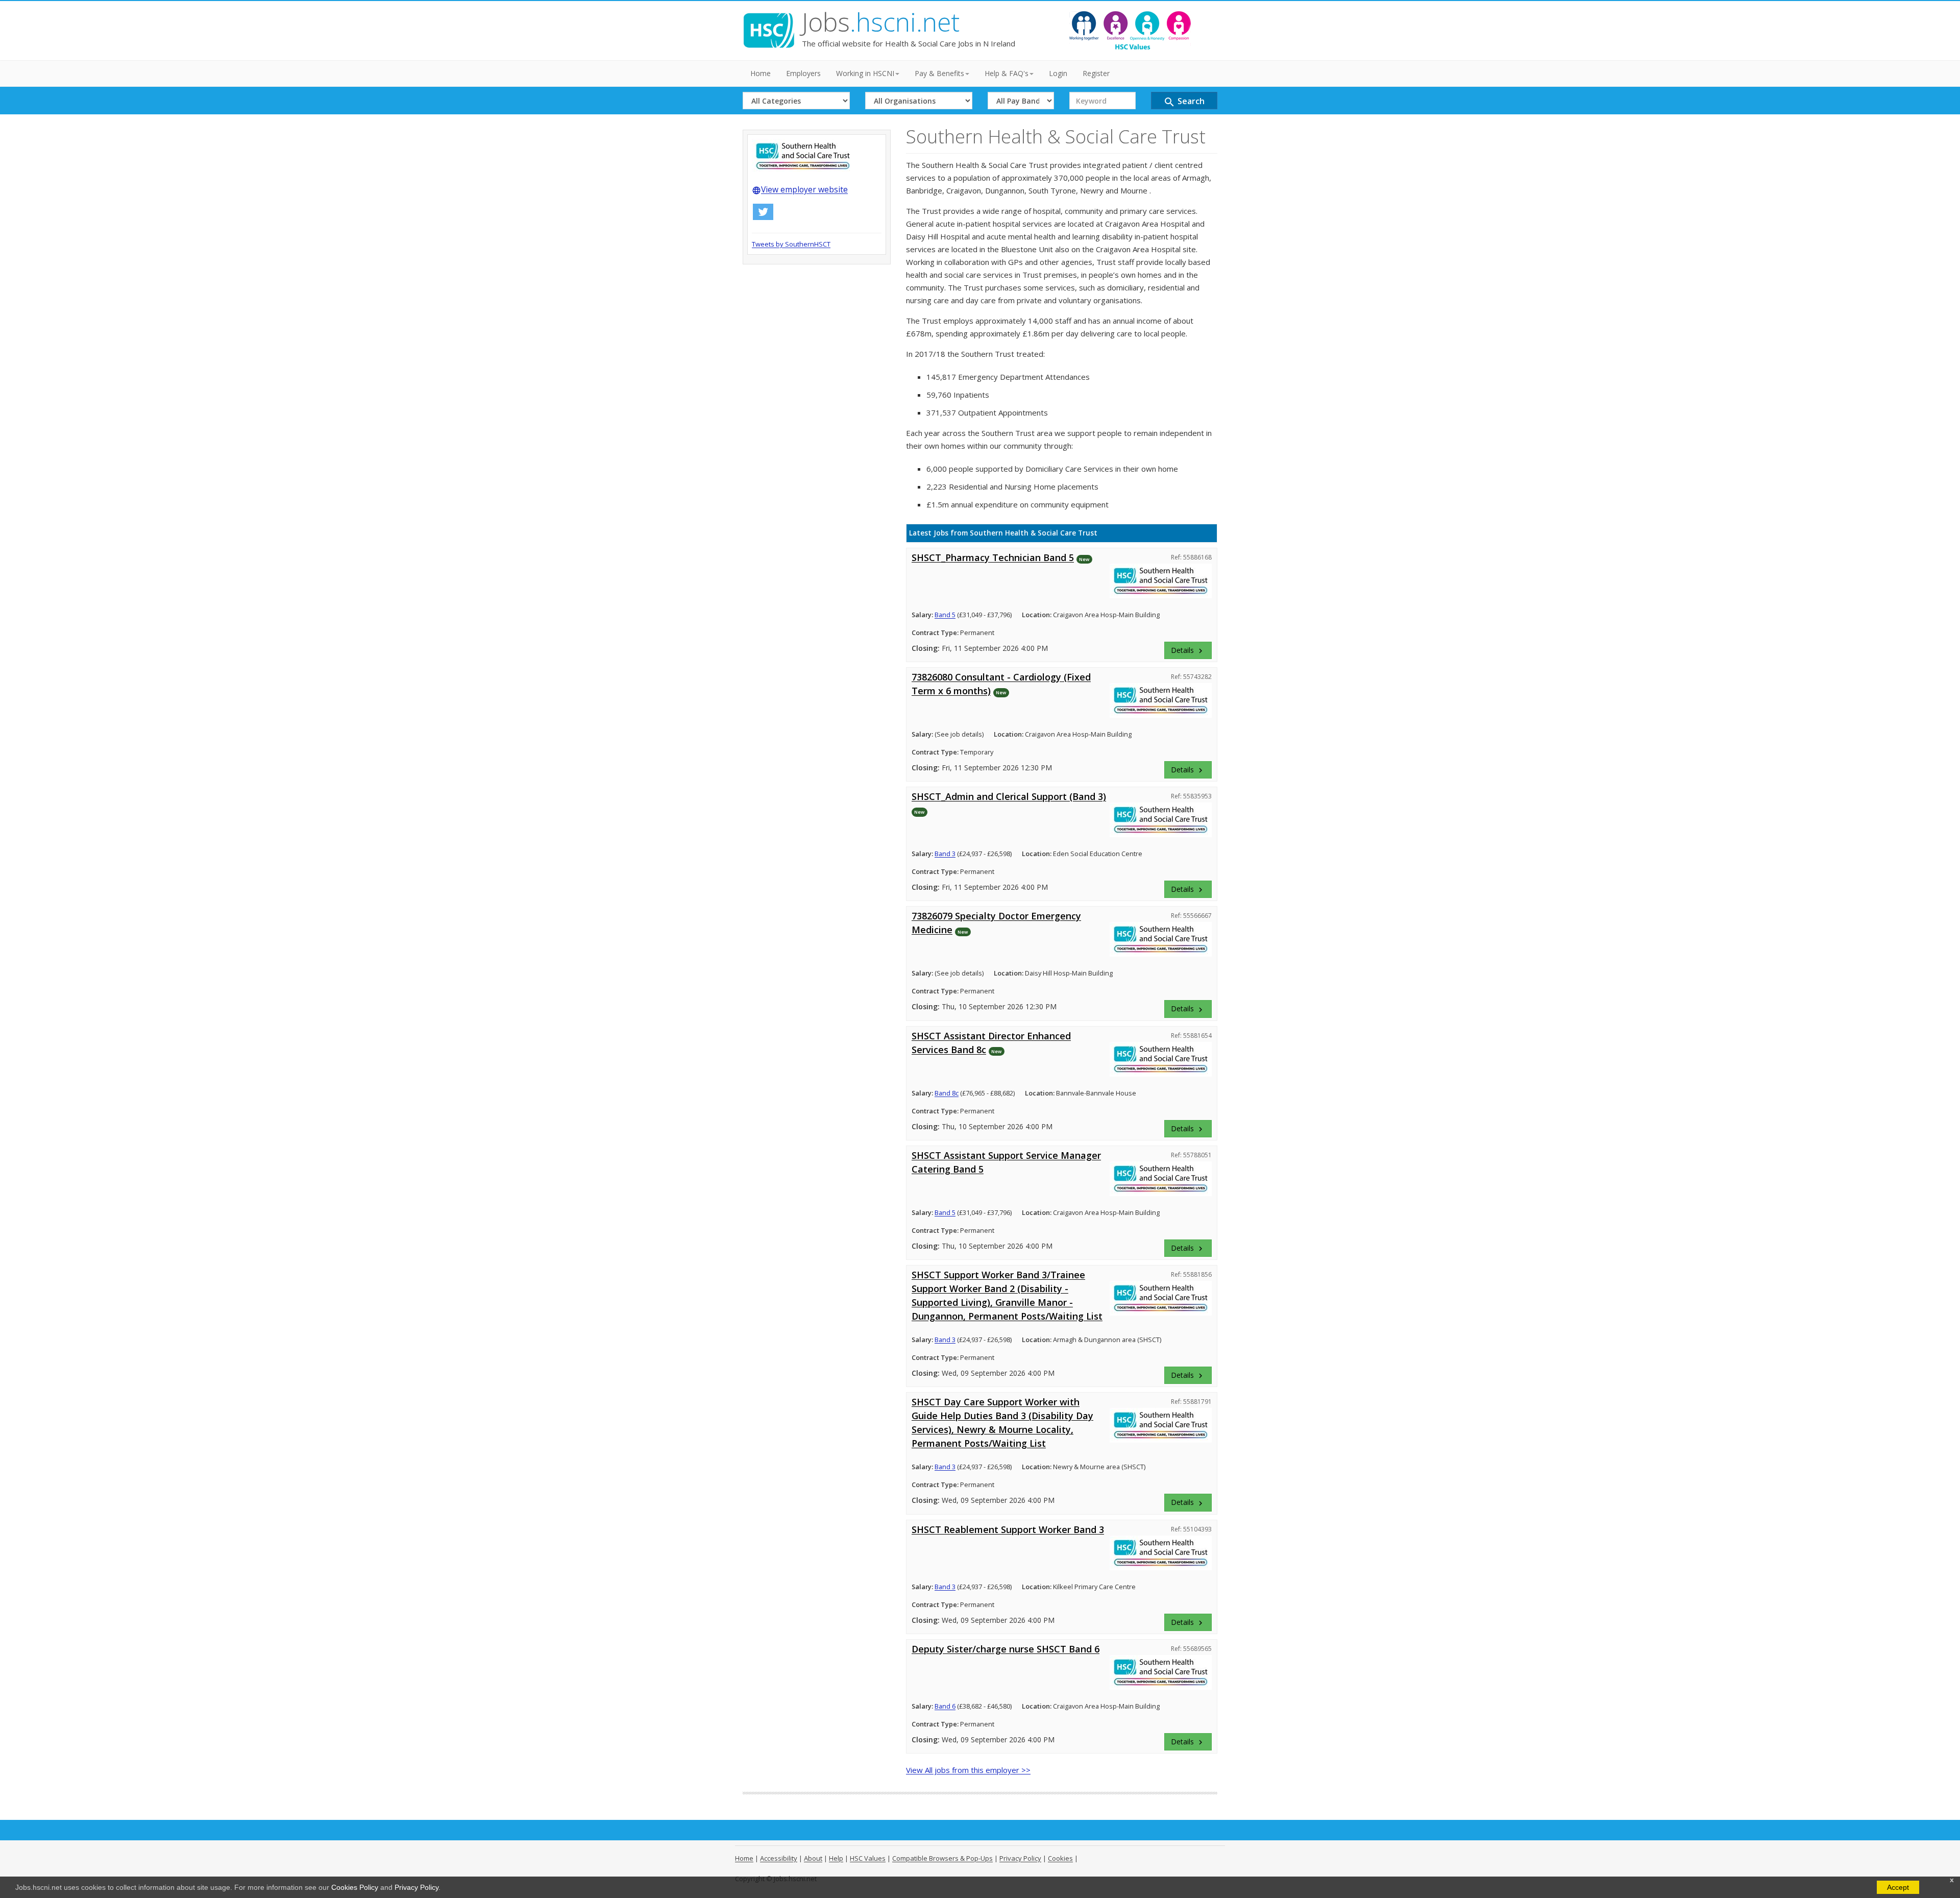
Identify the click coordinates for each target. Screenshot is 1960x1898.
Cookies (1060, 1858)
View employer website (800, 189)
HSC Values (868, 1858)
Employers (803, 73)
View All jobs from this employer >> (968, 1770)
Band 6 (945, 1706)
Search (1184, 102)
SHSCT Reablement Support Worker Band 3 (1008, 1529)
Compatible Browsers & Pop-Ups (942, 1858)
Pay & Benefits (939, 73)
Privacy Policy (416, 1887)
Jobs (881, 22)
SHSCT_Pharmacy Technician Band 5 (993, 557)
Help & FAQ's (1007, 73)
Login (1058, 73)
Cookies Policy (355, 1887)
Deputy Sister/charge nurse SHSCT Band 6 (1006, 1649)
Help (836, 1858)
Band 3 (945, 854)
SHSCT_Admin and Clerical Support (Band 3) (1009, 796)
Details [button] (1188, 650)
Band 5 (945, 615)
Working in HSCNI (865, 73)
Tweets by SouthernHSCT (791, 244)
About (813, 1858)
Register (1096, 73)
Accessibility (779, 1858)
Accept (1898, 1887)
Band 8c (947, 1093)
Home (761, 73)
